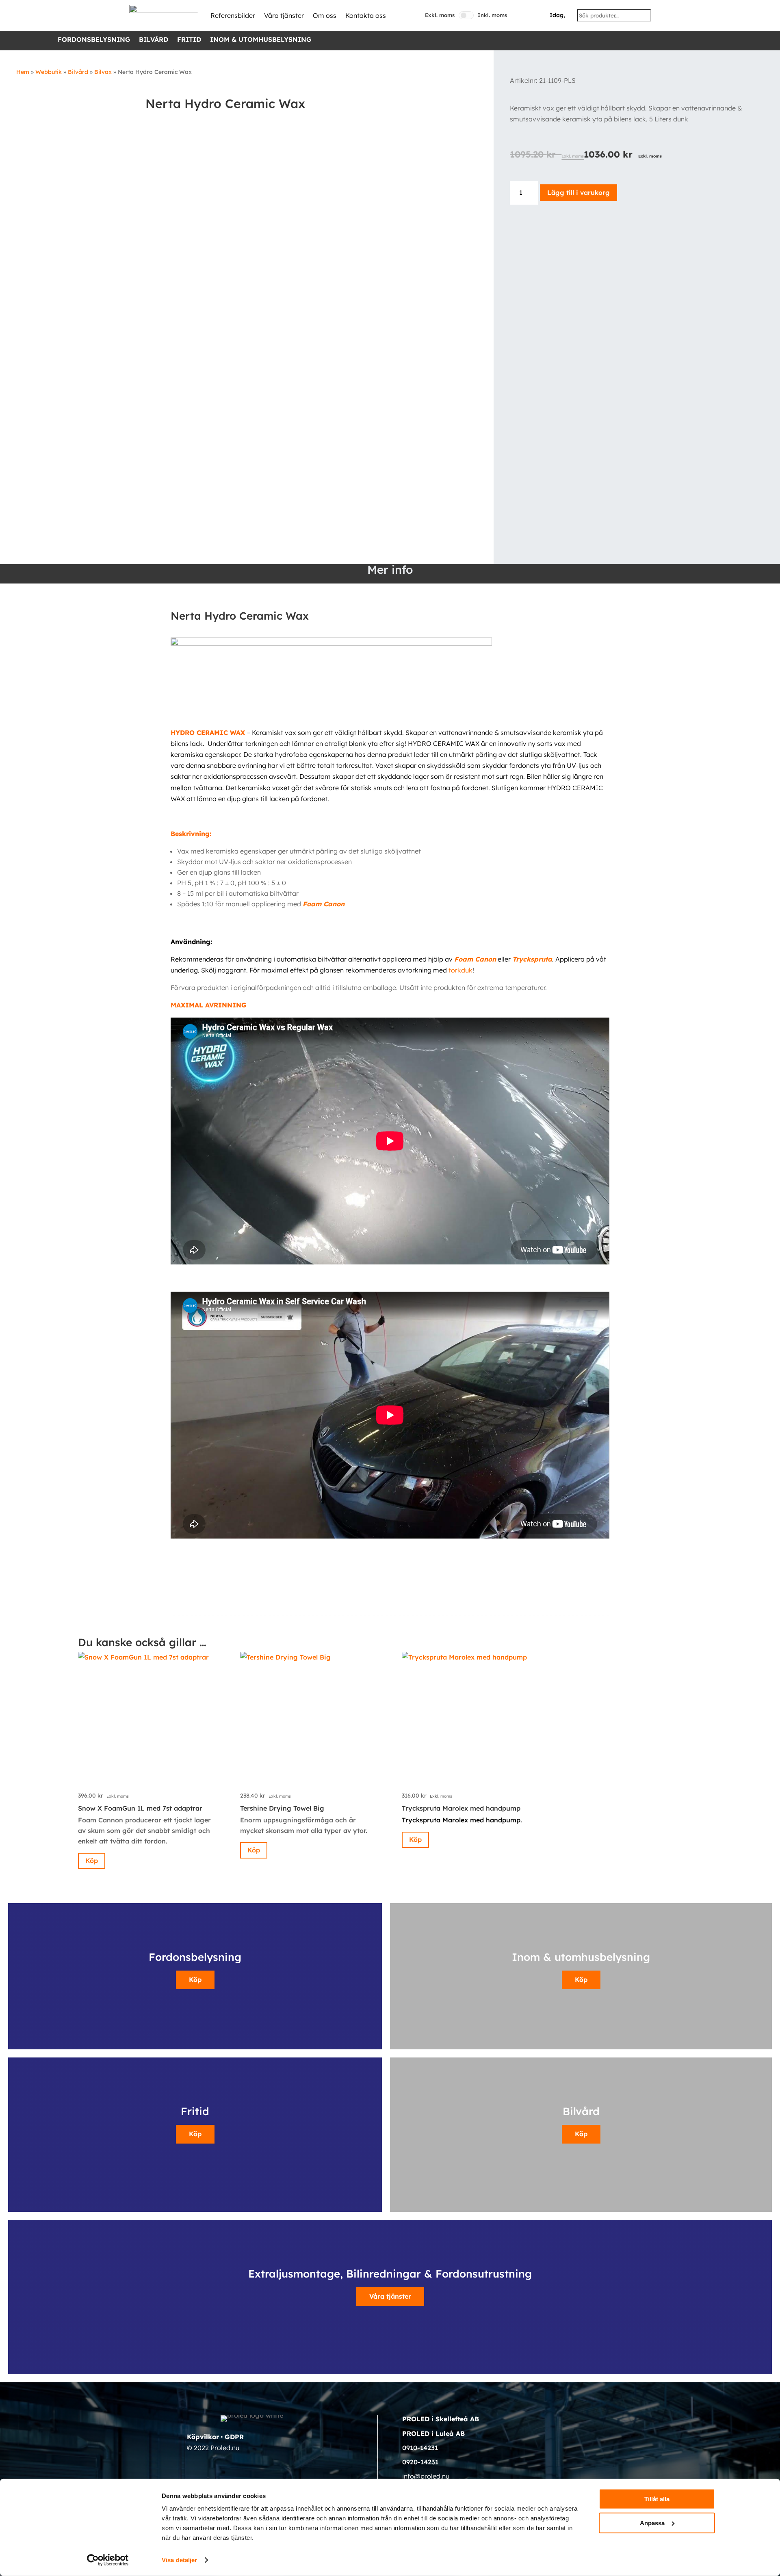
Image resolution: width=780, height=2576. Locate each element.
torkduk (460, 970)
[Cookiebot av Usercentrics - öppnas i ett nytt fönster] (108, 2560)
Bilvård (154, 40)
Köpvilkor (203, 2437)
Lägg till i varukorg (578, 192)
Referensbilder (233, 15)
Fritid (189, 40)
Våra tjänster (284, 15)
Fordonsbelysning (94, 40)
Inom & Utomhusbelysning (261, 40)
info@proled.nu (426, 2476)
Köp (92, 1861)
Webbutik (49, 72)
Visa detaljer (179, 2560)
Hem (23, 72)
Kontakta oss (366, 15)
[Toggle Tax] (466, 15)
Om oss (325, 15)
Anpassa (652, 2523)
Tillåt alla (657, 2499)
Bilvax (103, 72)
